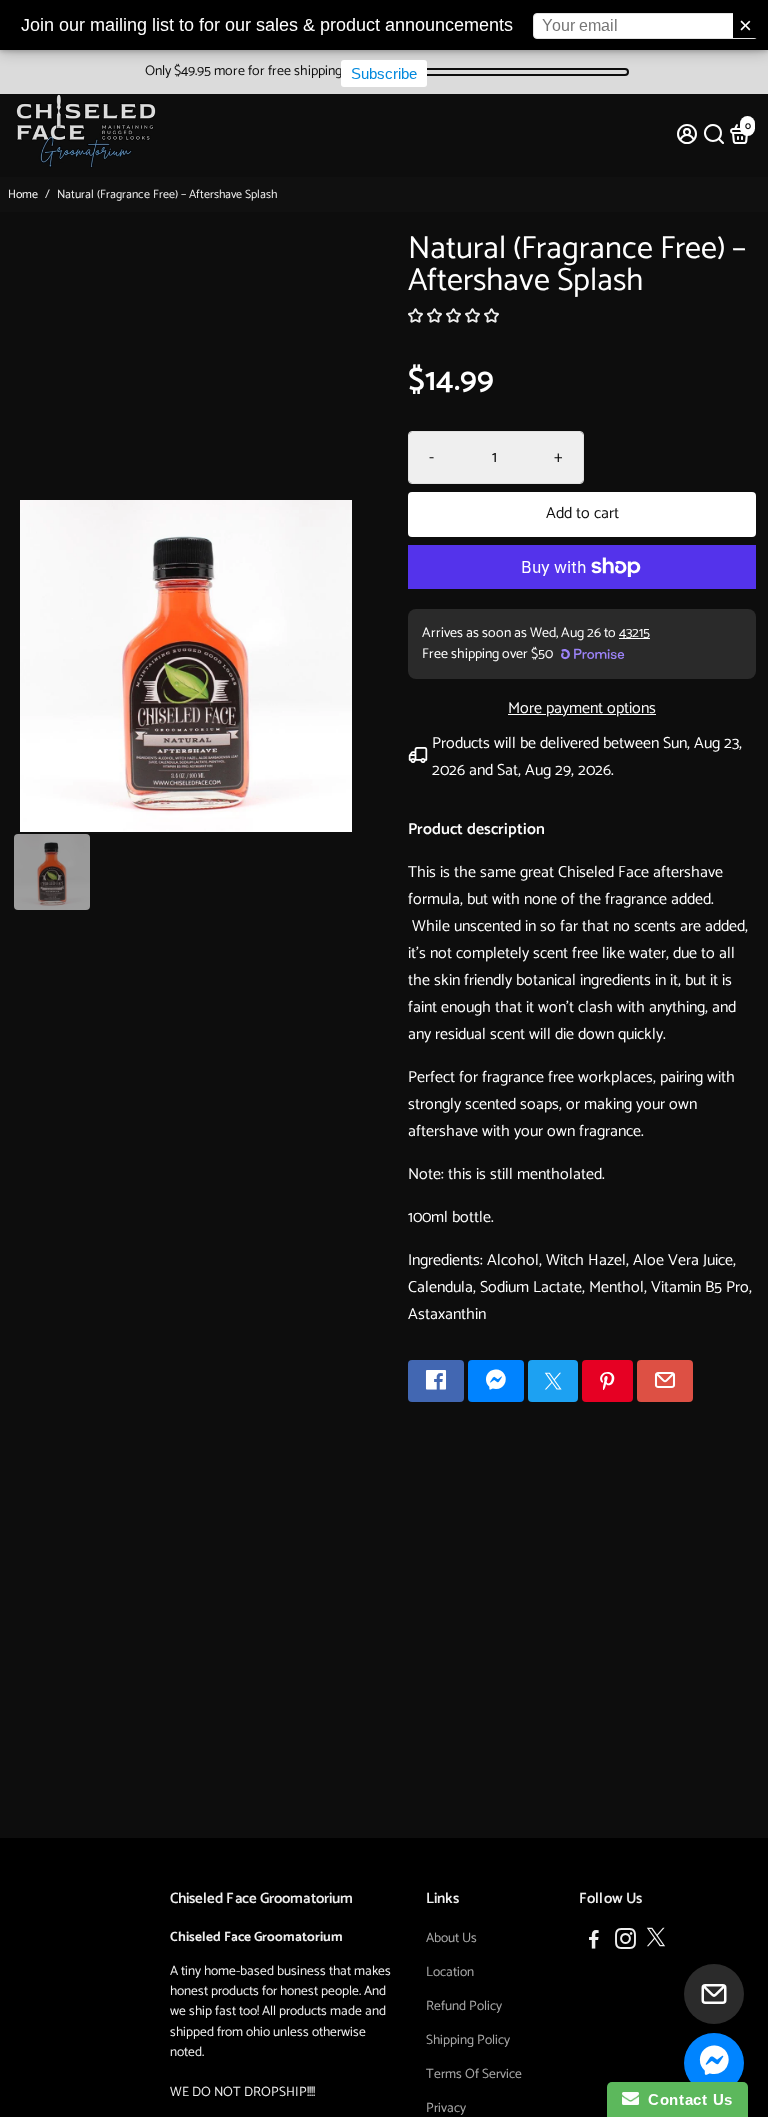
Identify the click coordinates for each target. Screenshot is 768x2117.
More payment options (582, 708)
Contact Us (686, 2099)
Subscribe (384, 73)
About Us (451, 1938)
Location (450, 1972)
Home (23, 194)
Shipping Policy (468, 2040)
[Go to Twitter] (553, 1381)
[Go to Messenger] (496, 1381)
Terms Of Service (474, 2074)
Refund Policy (464, 2006)
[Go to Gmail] (665, 1381)
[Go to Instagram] (625, 1942)
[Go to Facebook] (436, 1381)
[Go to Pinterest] (607, 1381)
